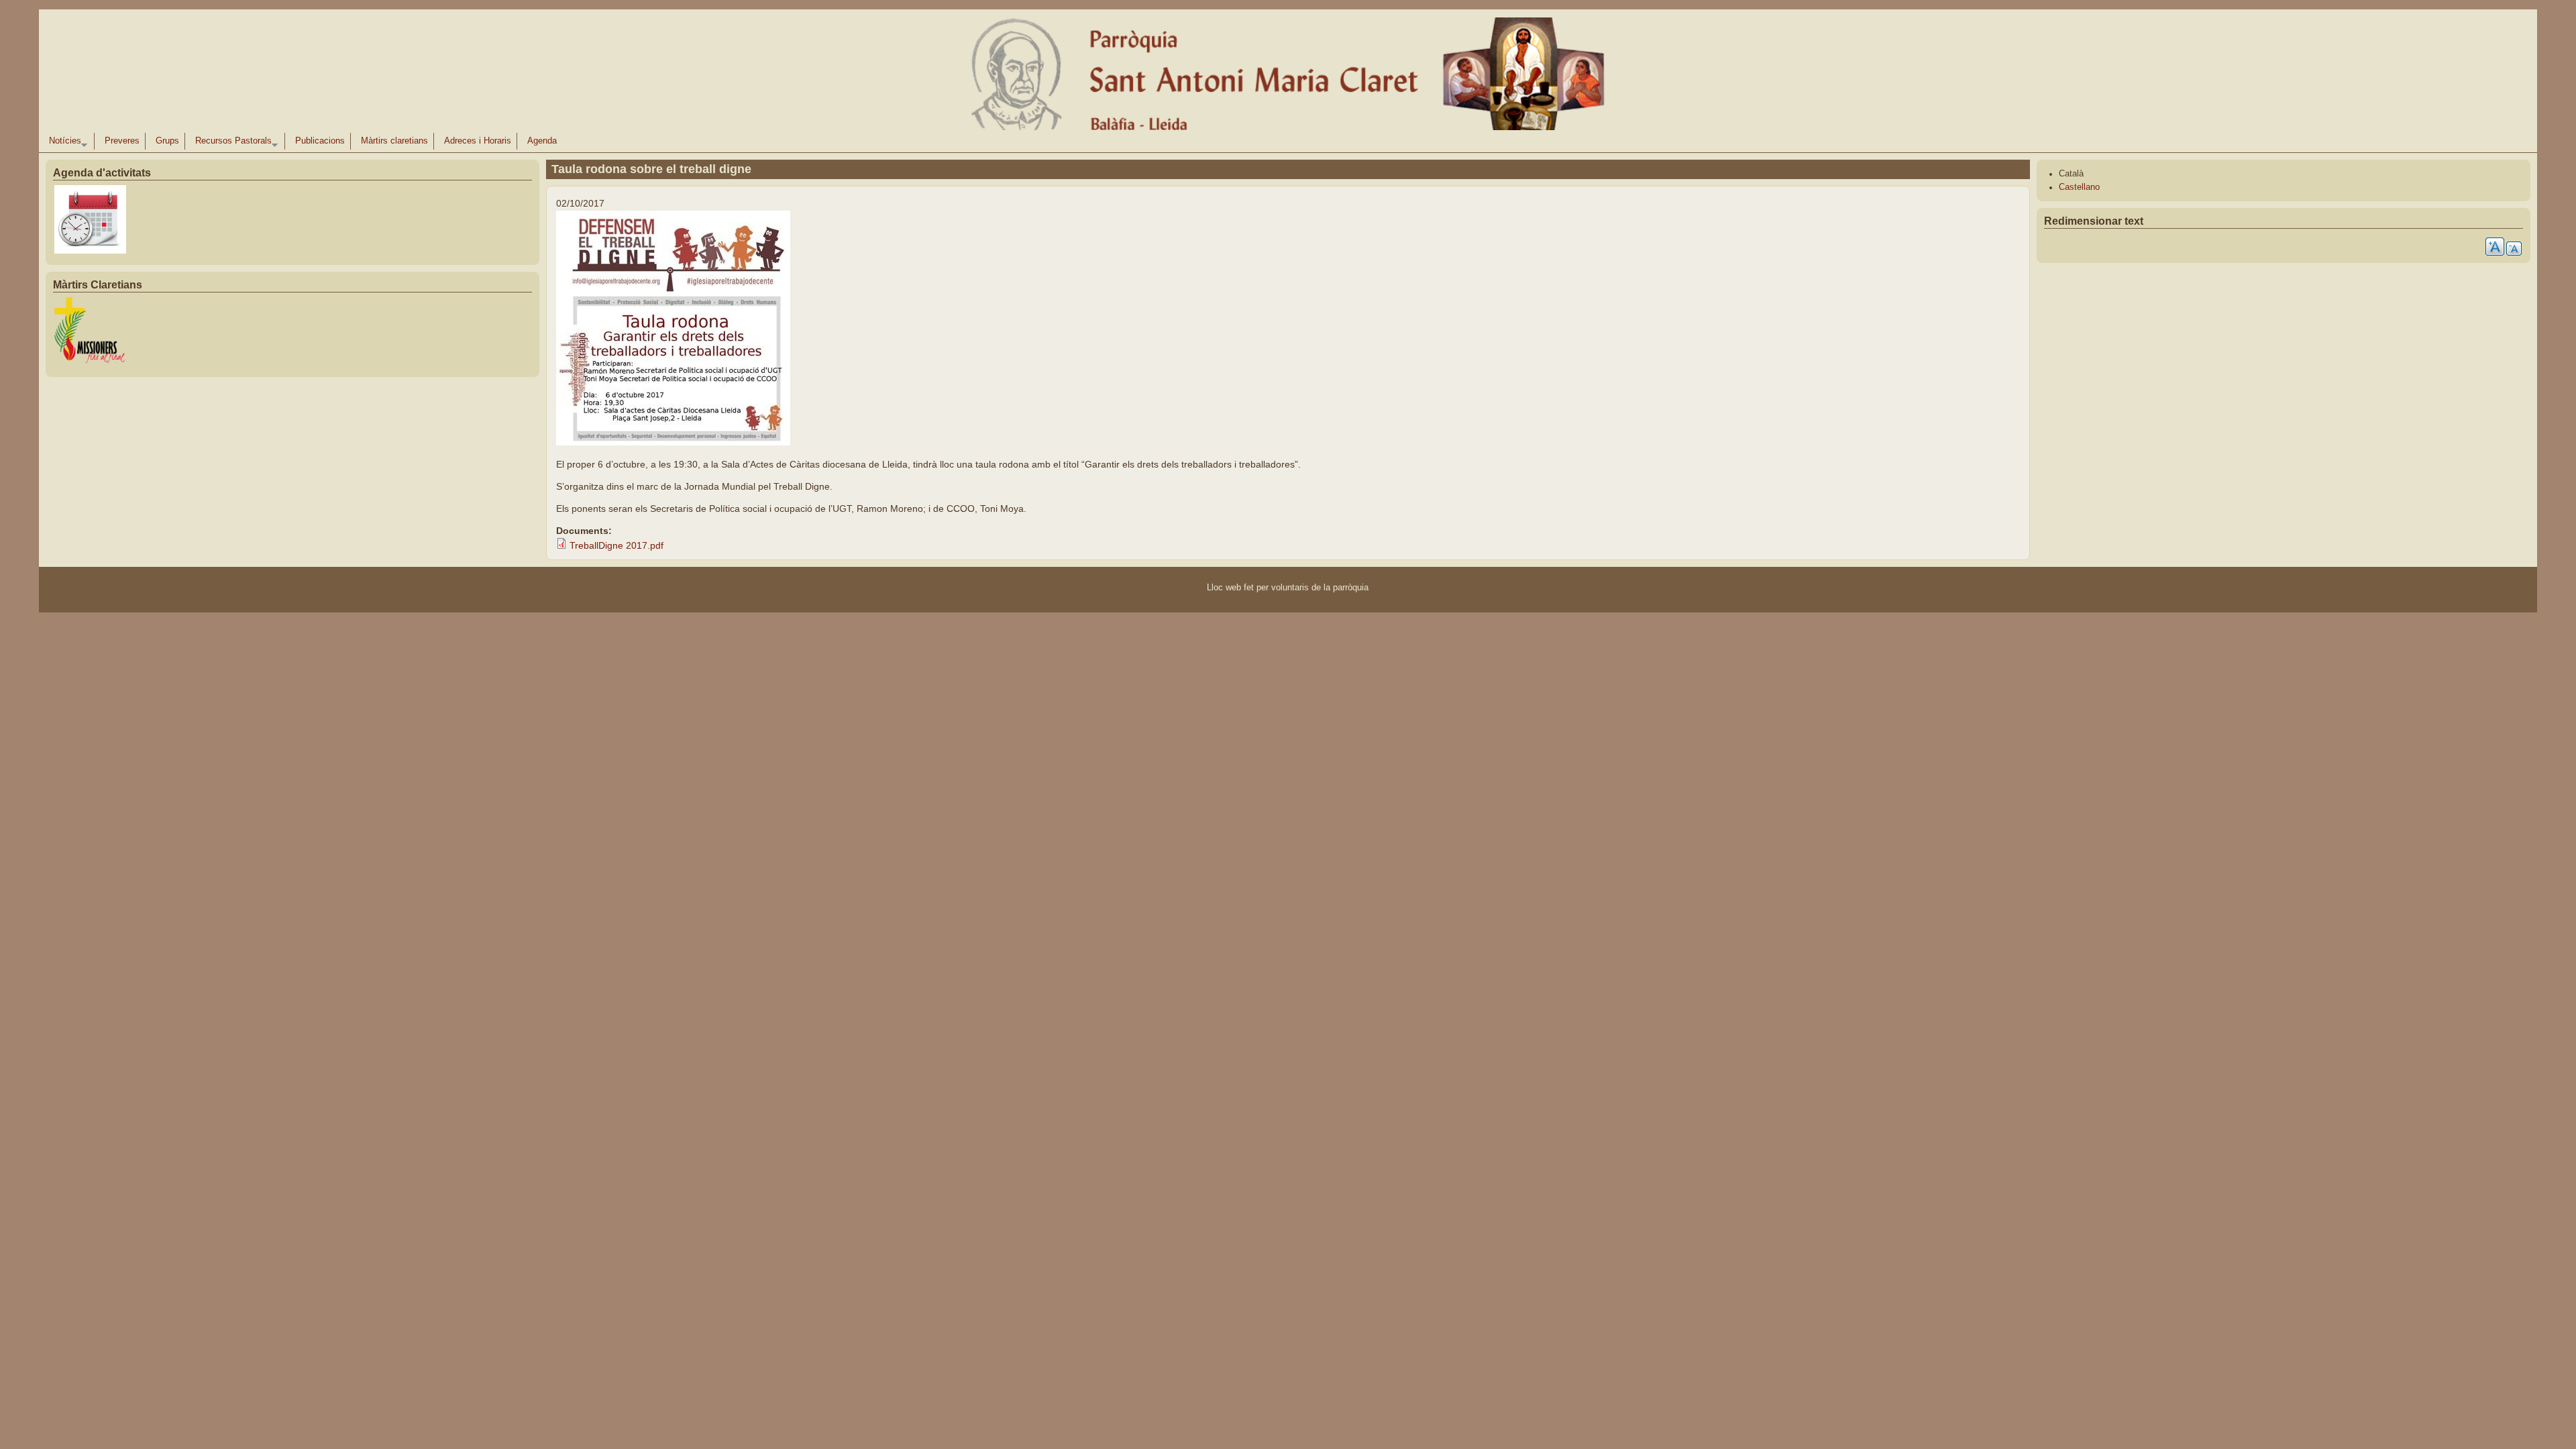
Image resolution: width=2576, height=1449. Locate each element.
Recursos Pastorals (231, 143)
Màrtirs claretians (394, 141)
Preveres (122, 141)
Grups (167, 141)
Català (2071, 174)
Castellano (2079, 187)
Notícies (62, 143)
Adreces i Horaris (478, 141)
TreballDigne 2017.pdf (616, 545)
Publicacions (320, 141)
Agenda (542, 141)
